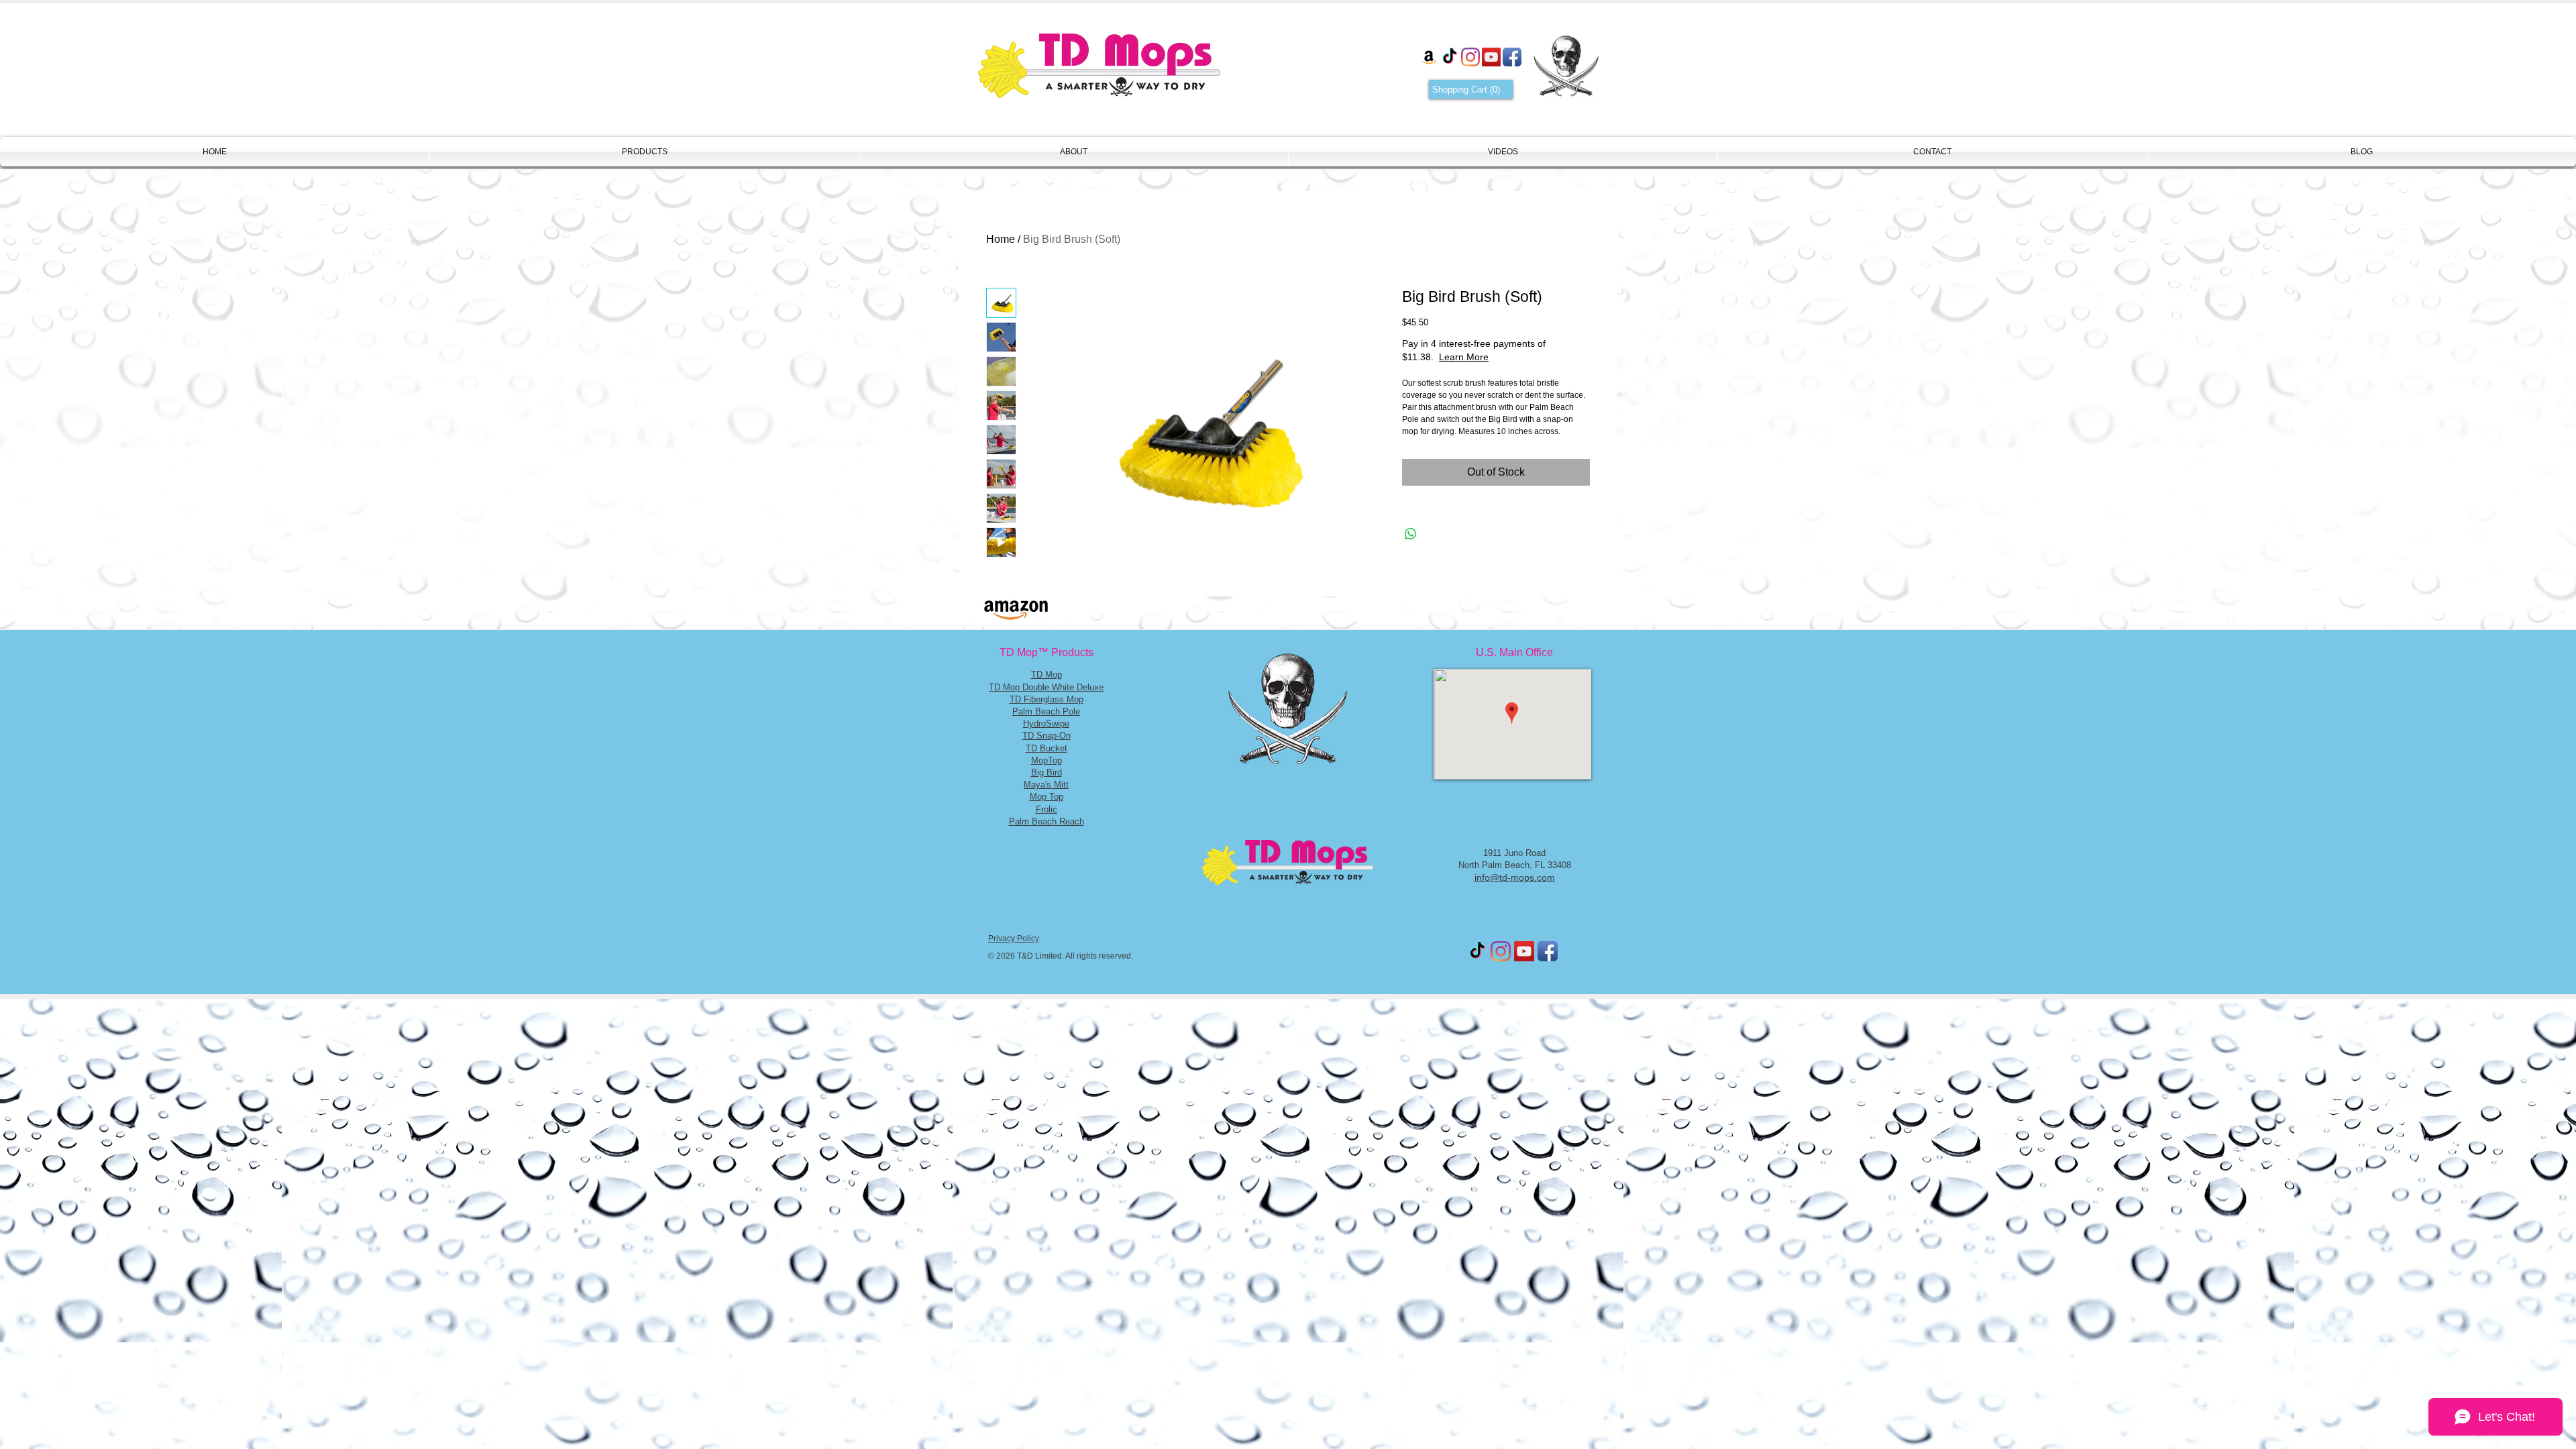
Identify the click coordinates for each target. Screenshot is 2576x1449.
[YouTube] (1491, 57)
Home (1001, 239)
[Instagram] (1470, 57)
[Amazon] (1429, 57)
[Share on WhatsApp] (1411, 534)
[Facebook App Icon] (1512, 57)
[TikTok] (1450, 57)
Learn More (1511, 357)
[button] (1471, 90)
